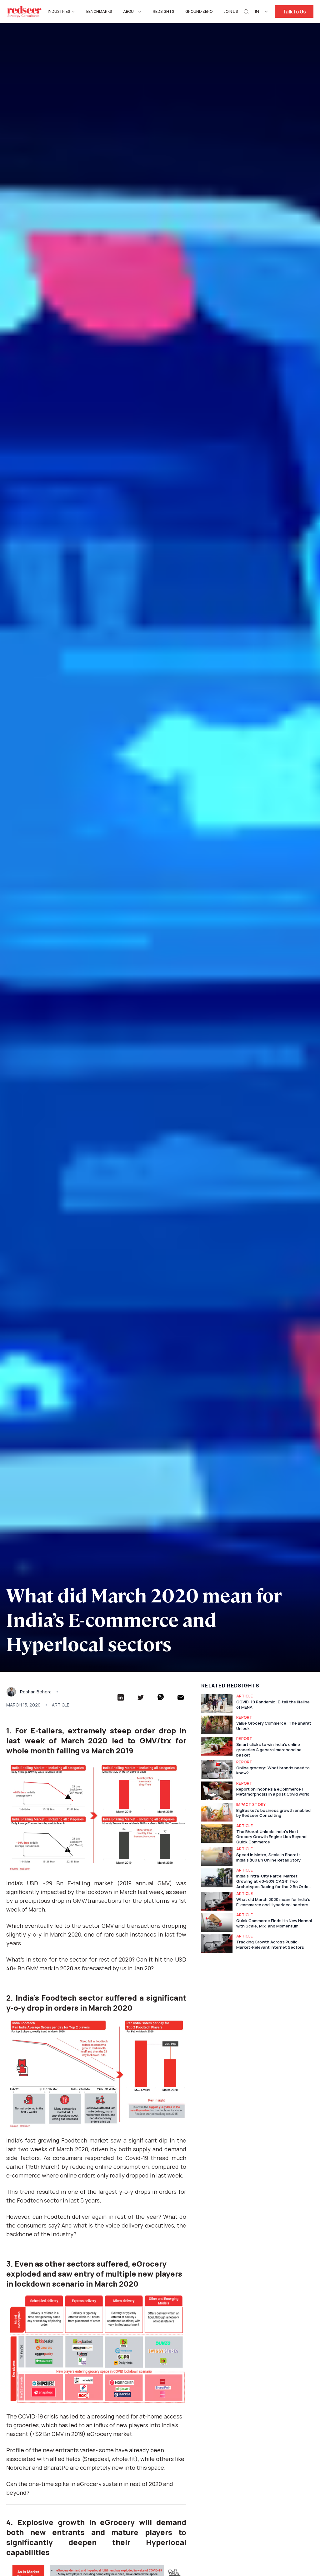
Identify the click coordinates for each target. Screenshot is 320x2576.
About (130, 11)
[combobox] (262, 12)
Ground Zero (199, 11)
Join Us (231, 11)
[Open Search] (246, 12)
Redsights (163, 11)
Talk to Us (294, 12)
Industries (59, 11)
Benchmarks (99, 11)
